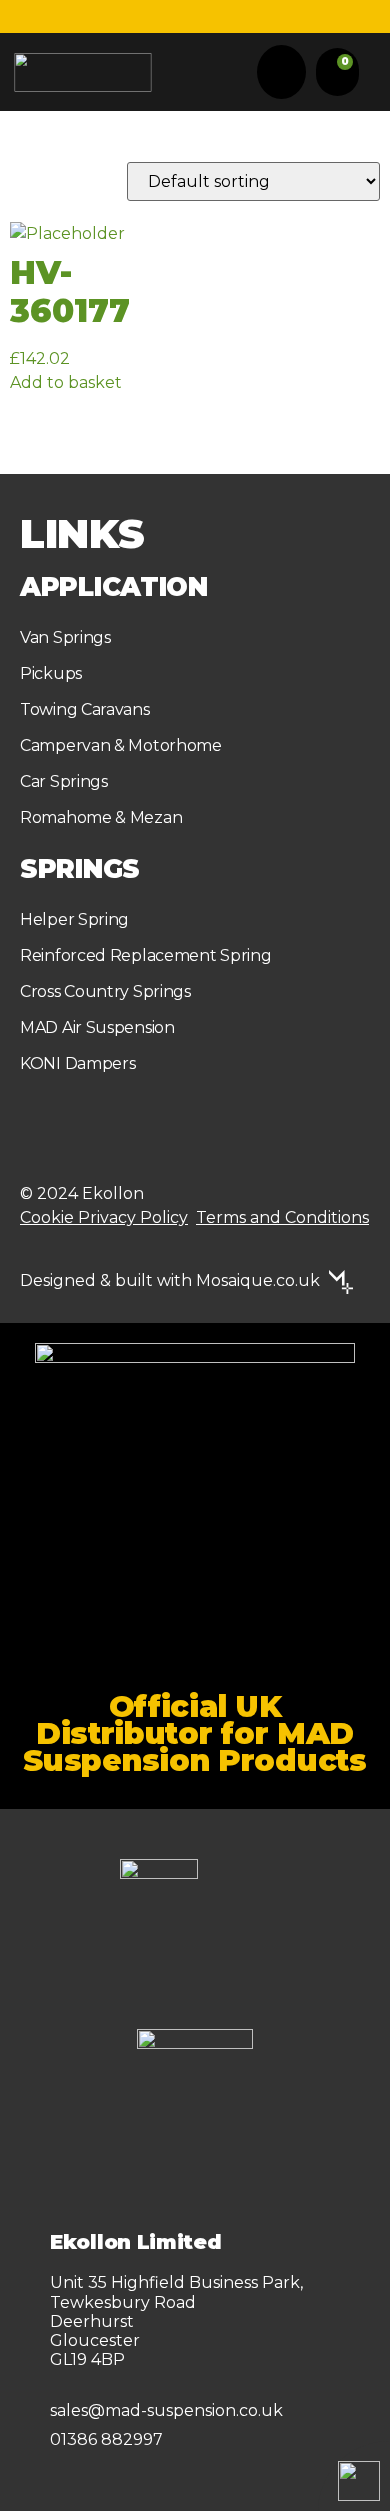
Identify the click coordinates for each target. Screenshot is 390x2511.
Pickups (51, 673)
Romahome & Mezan (101, 817)
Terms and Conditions (282, 1217)
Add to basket (66, 382)
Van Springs (65, 637)
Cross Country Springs (105, 991)
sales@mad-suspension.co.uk (166, 2410)
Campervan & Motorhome (121, 745)
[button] (281, 72)
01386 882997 (106, 2439)
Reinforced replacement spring (145, 955)
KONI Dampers (77, 1063)
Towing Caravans (85, 709)
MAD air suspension (97, 1027)
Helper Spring (74, 919)
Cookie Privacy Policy (104, 1217)
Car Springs (64, 781)
